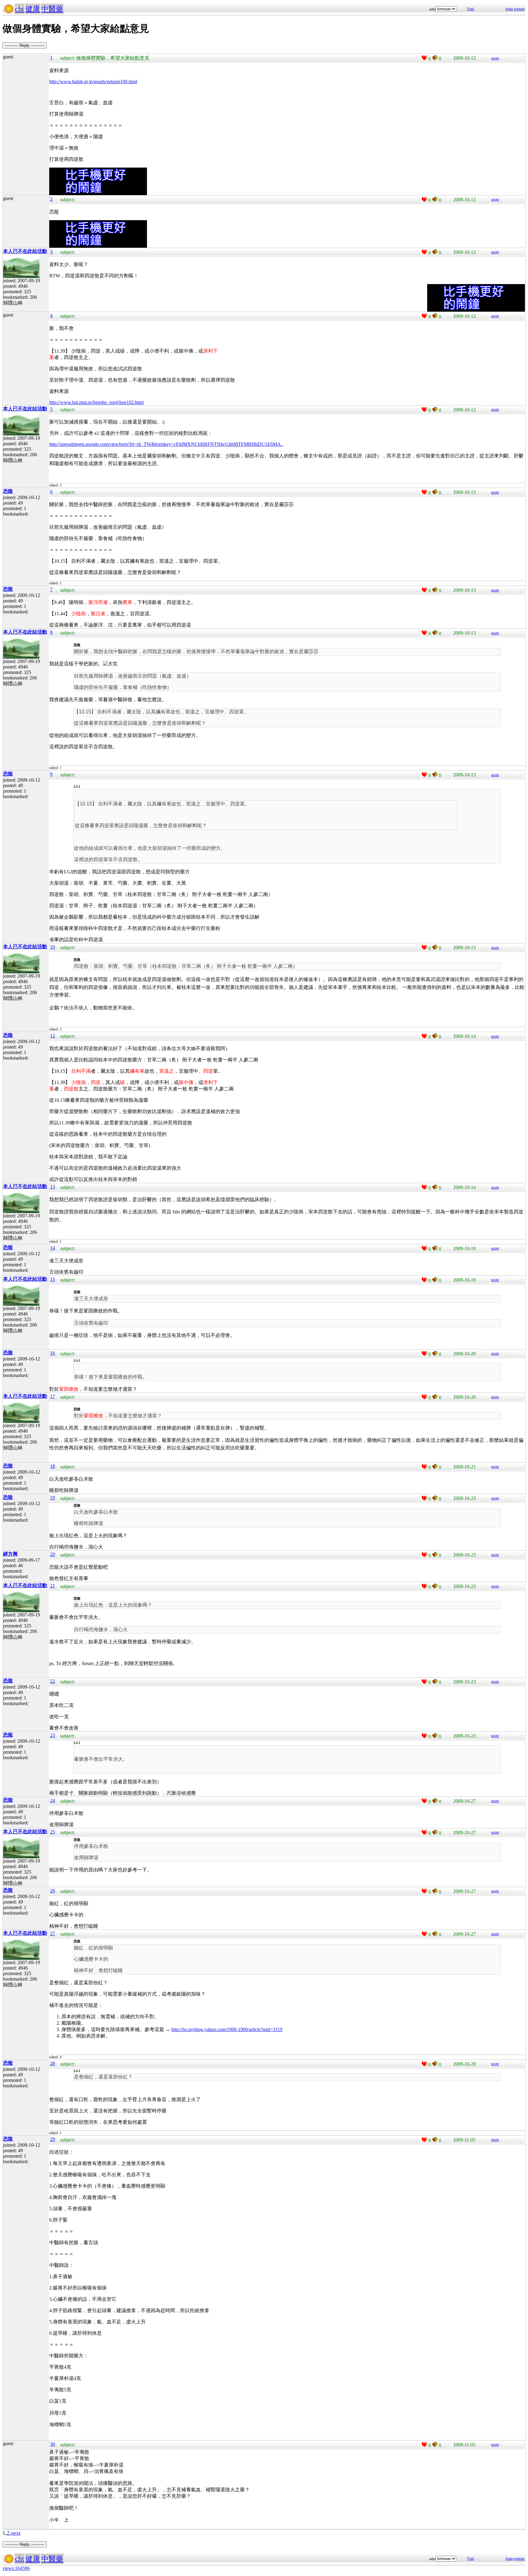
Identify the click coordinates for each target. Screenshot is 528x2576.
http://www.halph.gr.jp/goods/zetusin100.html (93, 81)
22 (53, 1681)
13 (53, 1187)
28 (53, 2063)
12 (53, 1036)
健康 (33, 9)
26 (53, 1891)
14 (53, 1248)
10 (53, 947)
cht (20, 9)
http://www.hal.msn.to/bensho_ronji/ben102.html (96, 402)
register (519, 9)
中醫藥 (52, 9)
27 (53, 1933)
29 (53, 2139)
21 (53, 1586)
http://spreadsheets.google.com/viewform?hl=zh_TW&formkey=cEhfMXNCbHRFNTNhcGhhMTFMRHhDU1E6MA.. (166, 444)
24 (53, 1800)
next (16, 2533)
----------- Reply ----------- (25, 45)
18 (53, 1466)
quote (495, 58)
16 (53, 1353)
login (509, 9)
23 (53, 1735)
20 (53, 1554)
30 (53, 2444)
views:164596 (16, 2568)
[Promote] (424, 58)
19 (53, 1498)
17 (53, 1396)
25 (53, 1832)
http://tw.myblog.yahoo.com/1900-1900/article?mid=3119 (227, 2029)
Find (471, 9)
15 (53, 1279)
